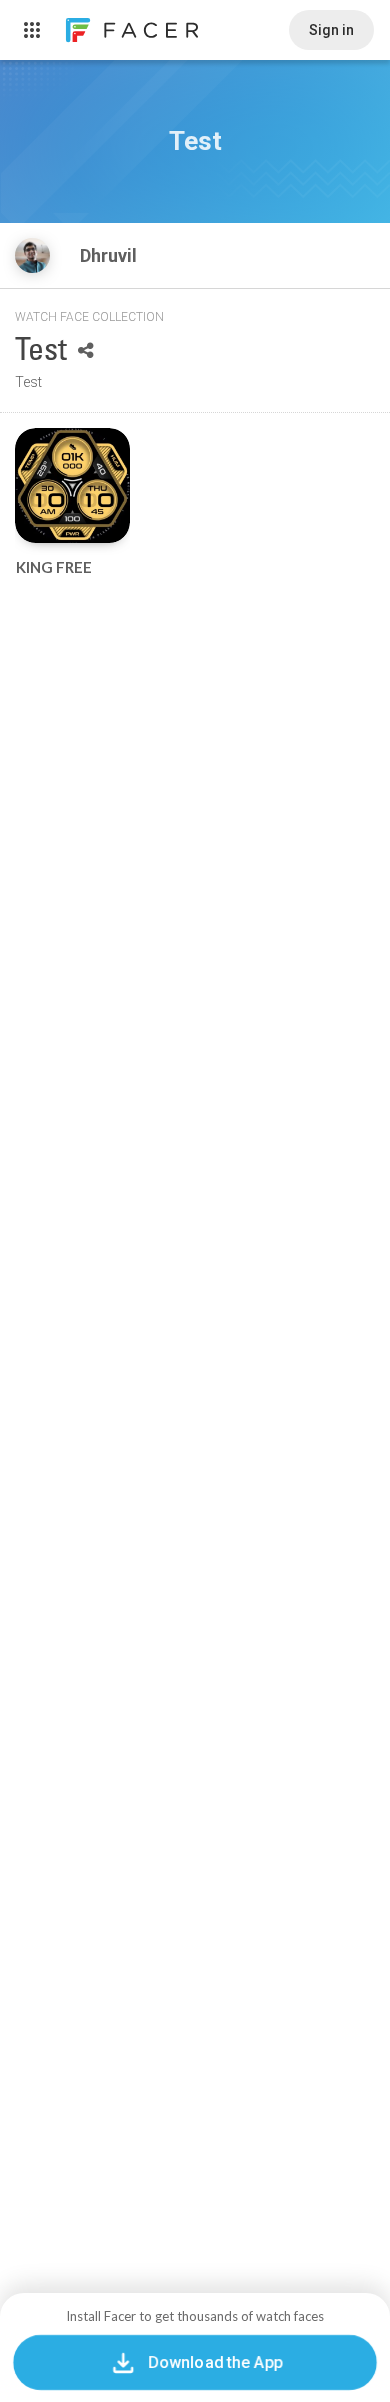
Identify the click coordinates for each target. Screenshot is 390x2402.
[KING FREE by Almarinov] (72, 485)
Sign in (331, 30)
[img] (32, 255)
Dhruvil (110, 255)
